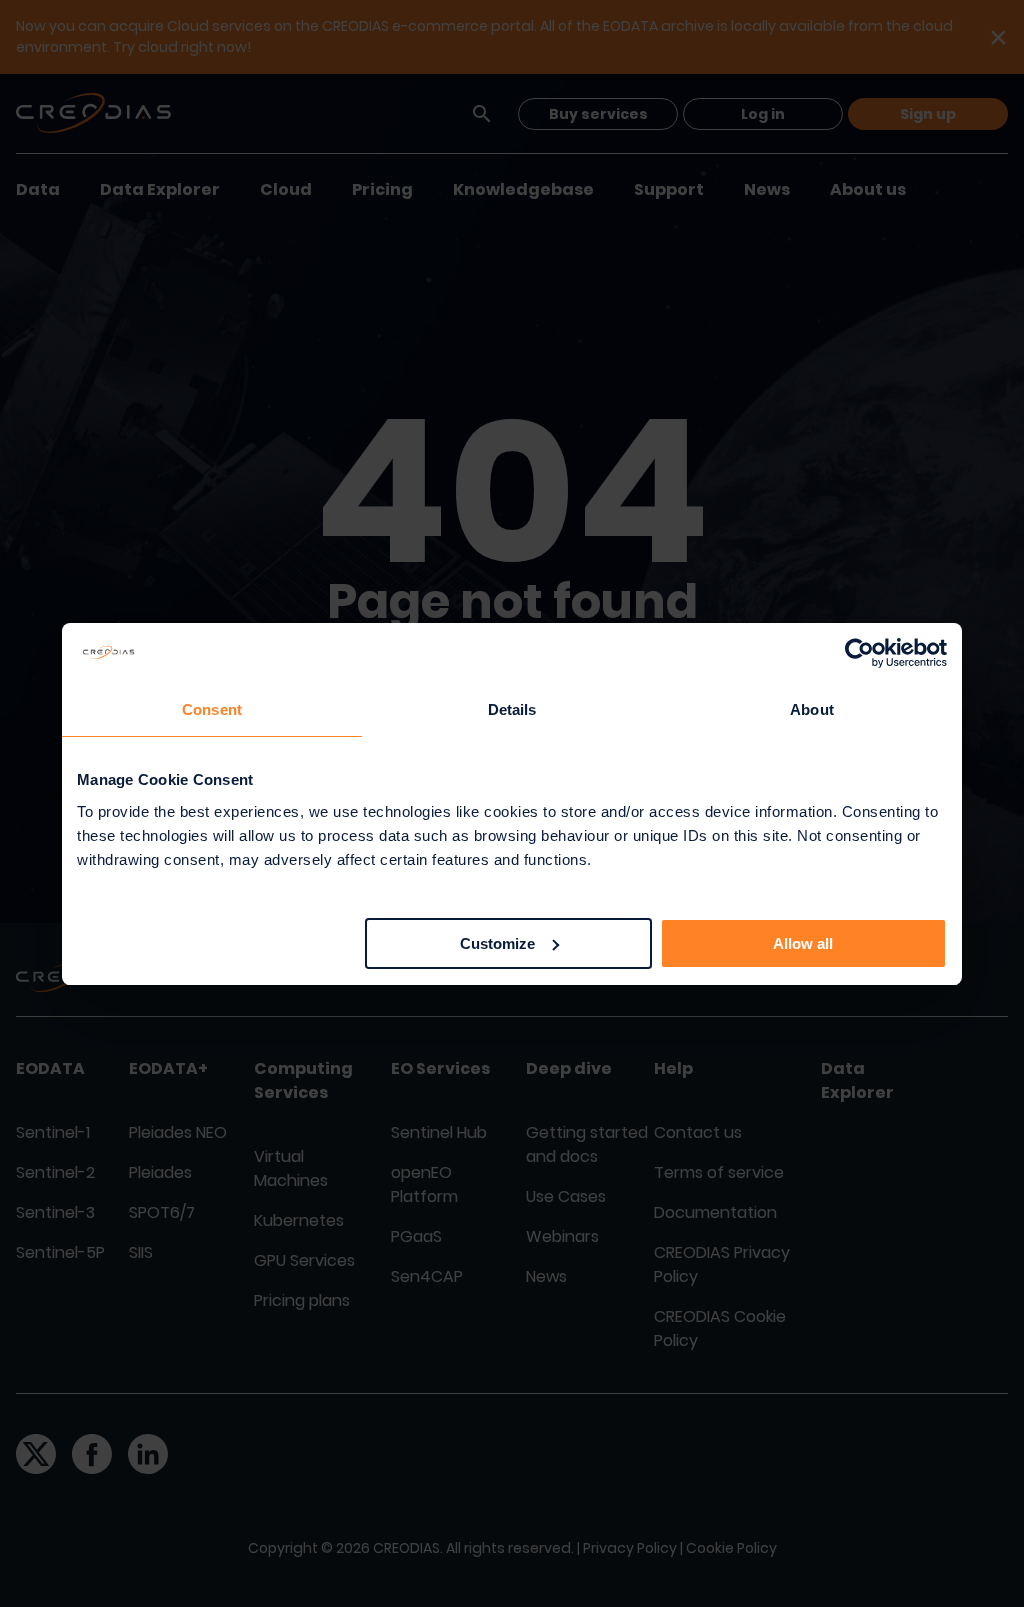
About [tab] (812, 709)
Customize (497, 943)
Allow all (803, 943)
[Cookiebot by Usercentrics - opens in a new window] (859, 653)
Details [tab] (512, 709)
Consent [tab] (212, 709)
